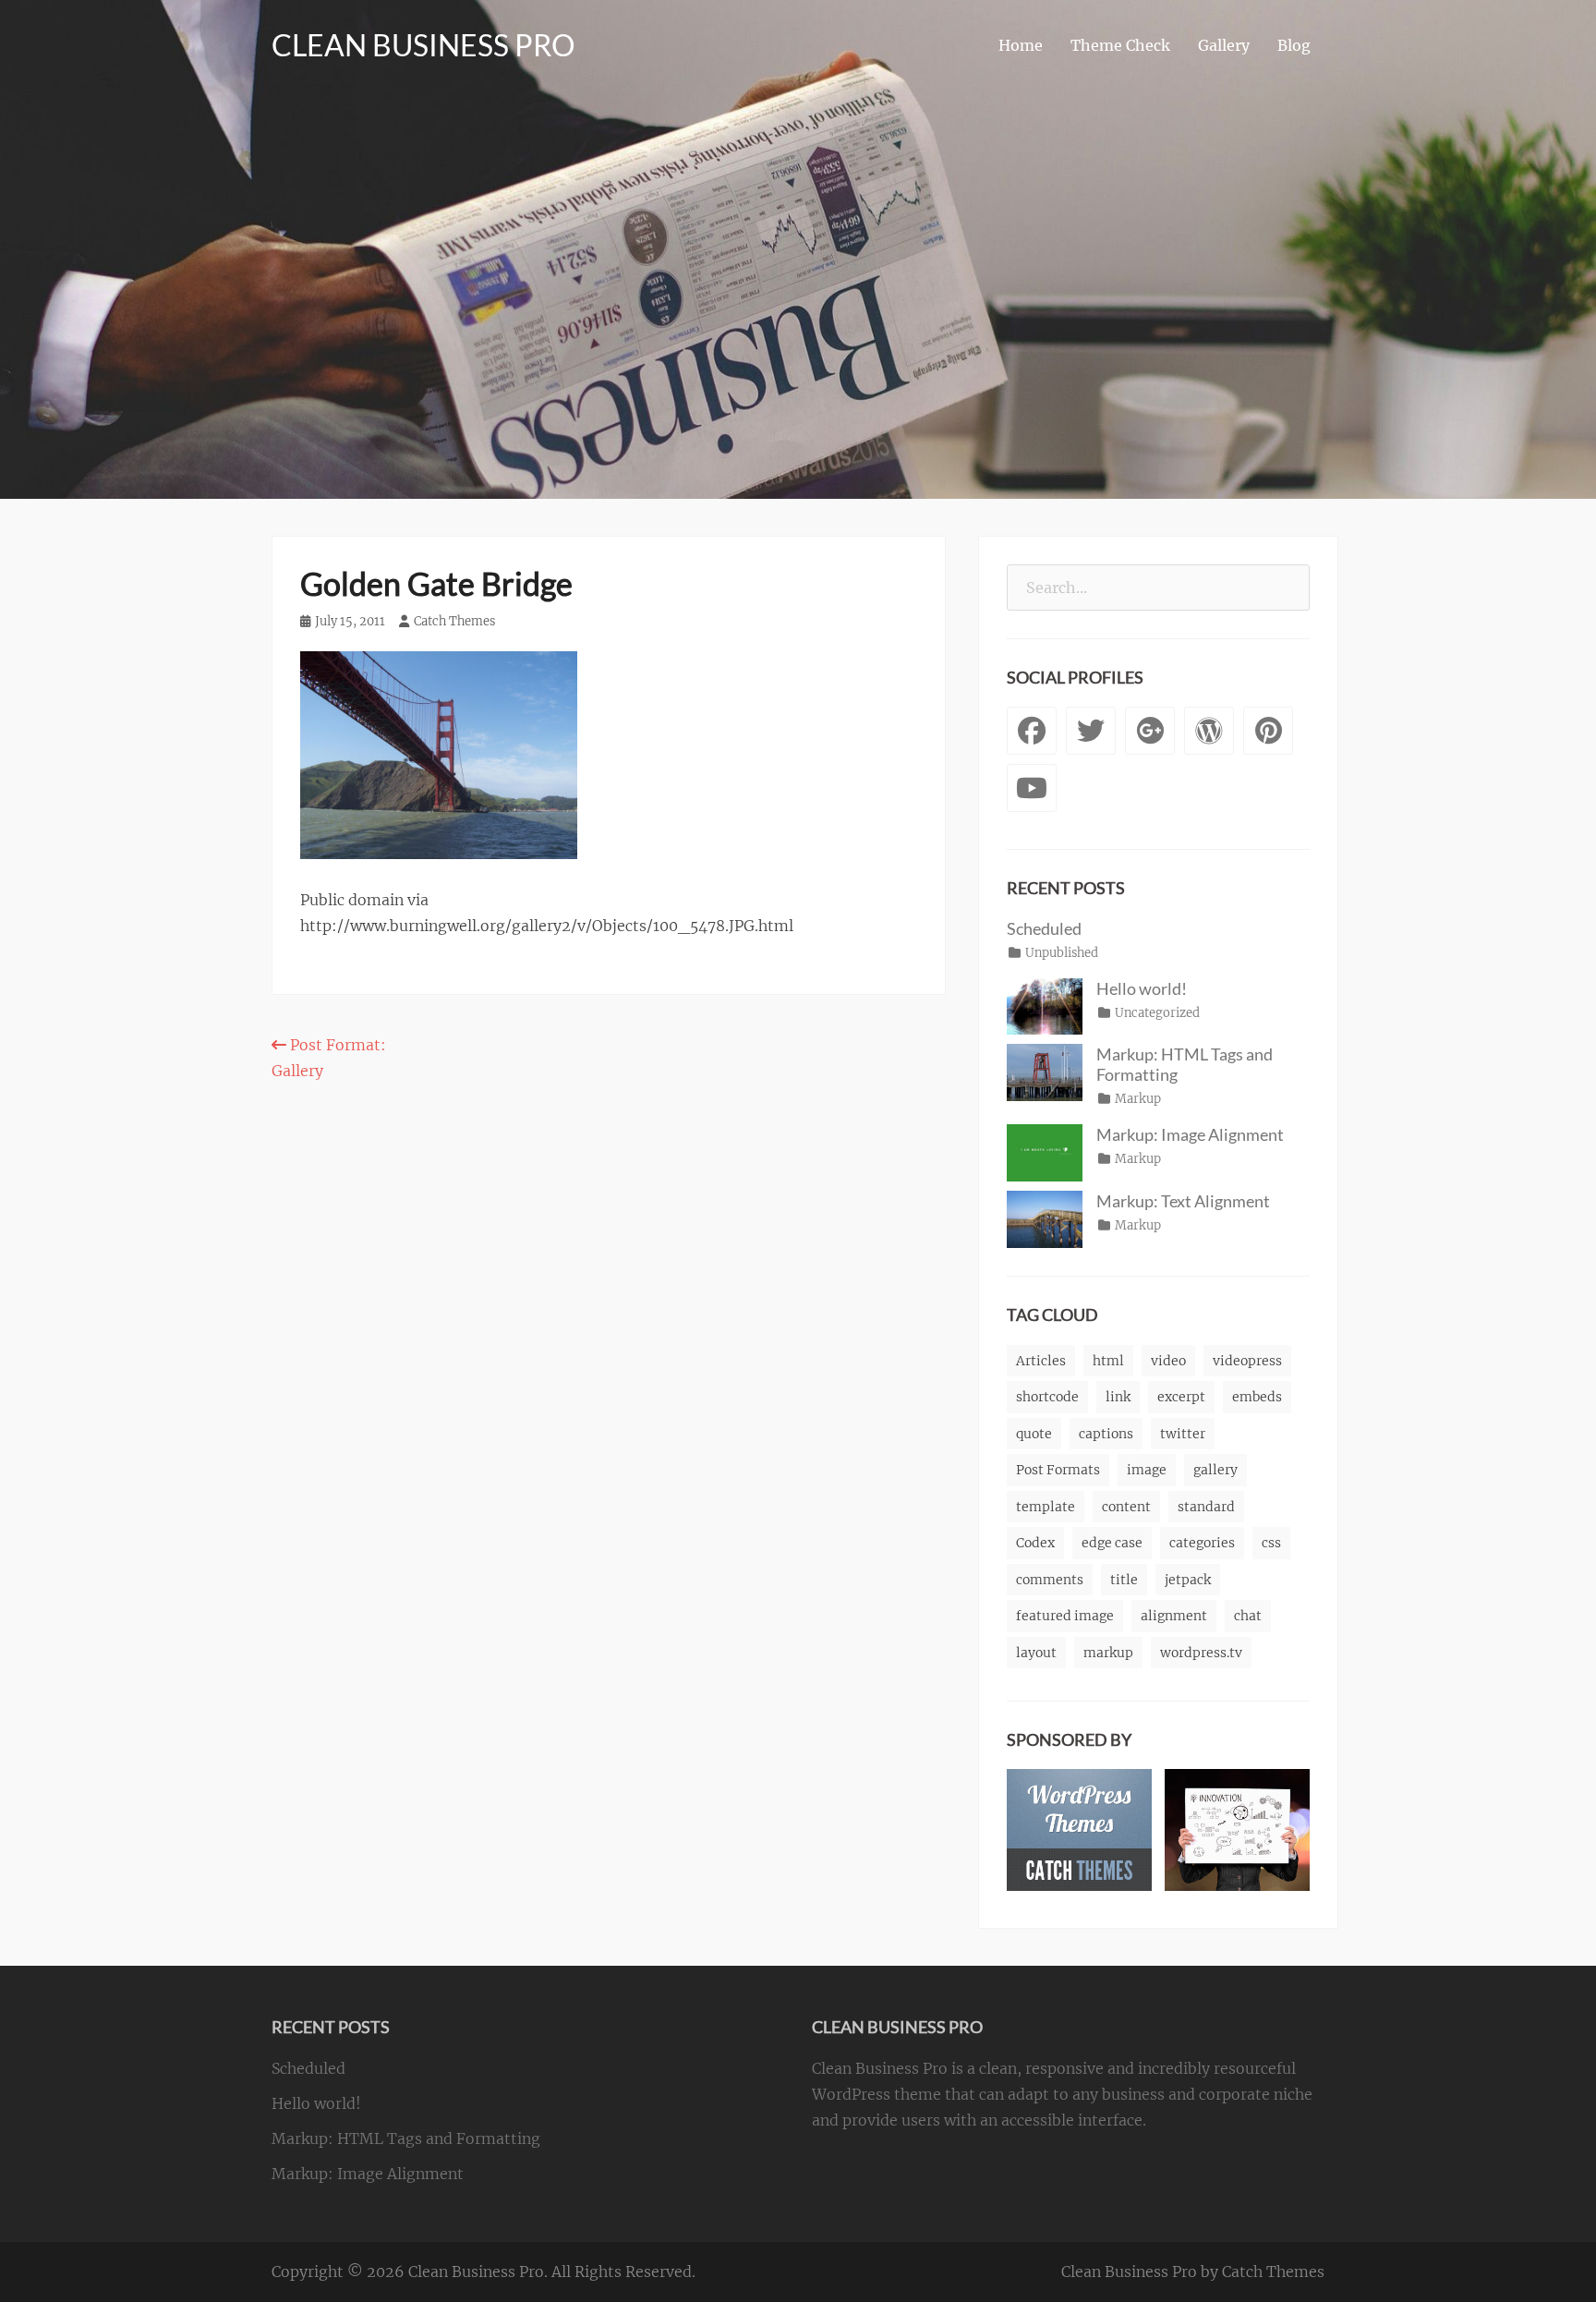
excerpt (1181, 1397)
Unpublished (1062, 953)
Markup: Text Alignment (1183, 1201)
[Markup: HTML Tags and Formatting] (1045, 1072)
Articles (1041, 1361)
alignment (1174, 1616)
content (1126, 1507)
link (1118, 1397)
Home (1021, 45)
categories (1202, 1543)
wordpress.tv (1201, 1653)
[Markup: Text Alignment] (1045, 1218)
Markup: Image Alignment (1190, 1134)
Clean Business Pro (423, 45)
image (1147, 1470)
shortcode (1047, 1397)
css (1271, 1543)
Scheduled (1044, 928)
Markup (1138, 1099)
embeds (1257, 1397)
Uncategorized (1157, 1013)
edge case (1112, 1543)
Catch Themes (454, 621)
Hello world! (1142, 988)
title (1124, 1580)
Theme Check (1120, 45)
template (1046, 1507)
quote (1034, 1434)
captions (1106, 1434)
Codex (1035, 1543)
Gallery (1224, 45)
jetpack (1188, 1580)
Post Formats (1058, 1470)
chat (1248, 1616)
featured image (1065, 1616)
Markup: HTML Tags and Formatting (406, 2138)
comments (1050, 1580)
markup (1108, 1653)
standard (1206, 1507)
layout (1036, 1653)
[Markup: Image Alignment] (1045, 1152)
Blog (1294, 45)
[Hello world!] (1045, 1005)
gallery (1215, 1470)
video (1168, 1361)
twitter (1183, 1434)
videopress (1247, 1361)
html (1108, 1361)
